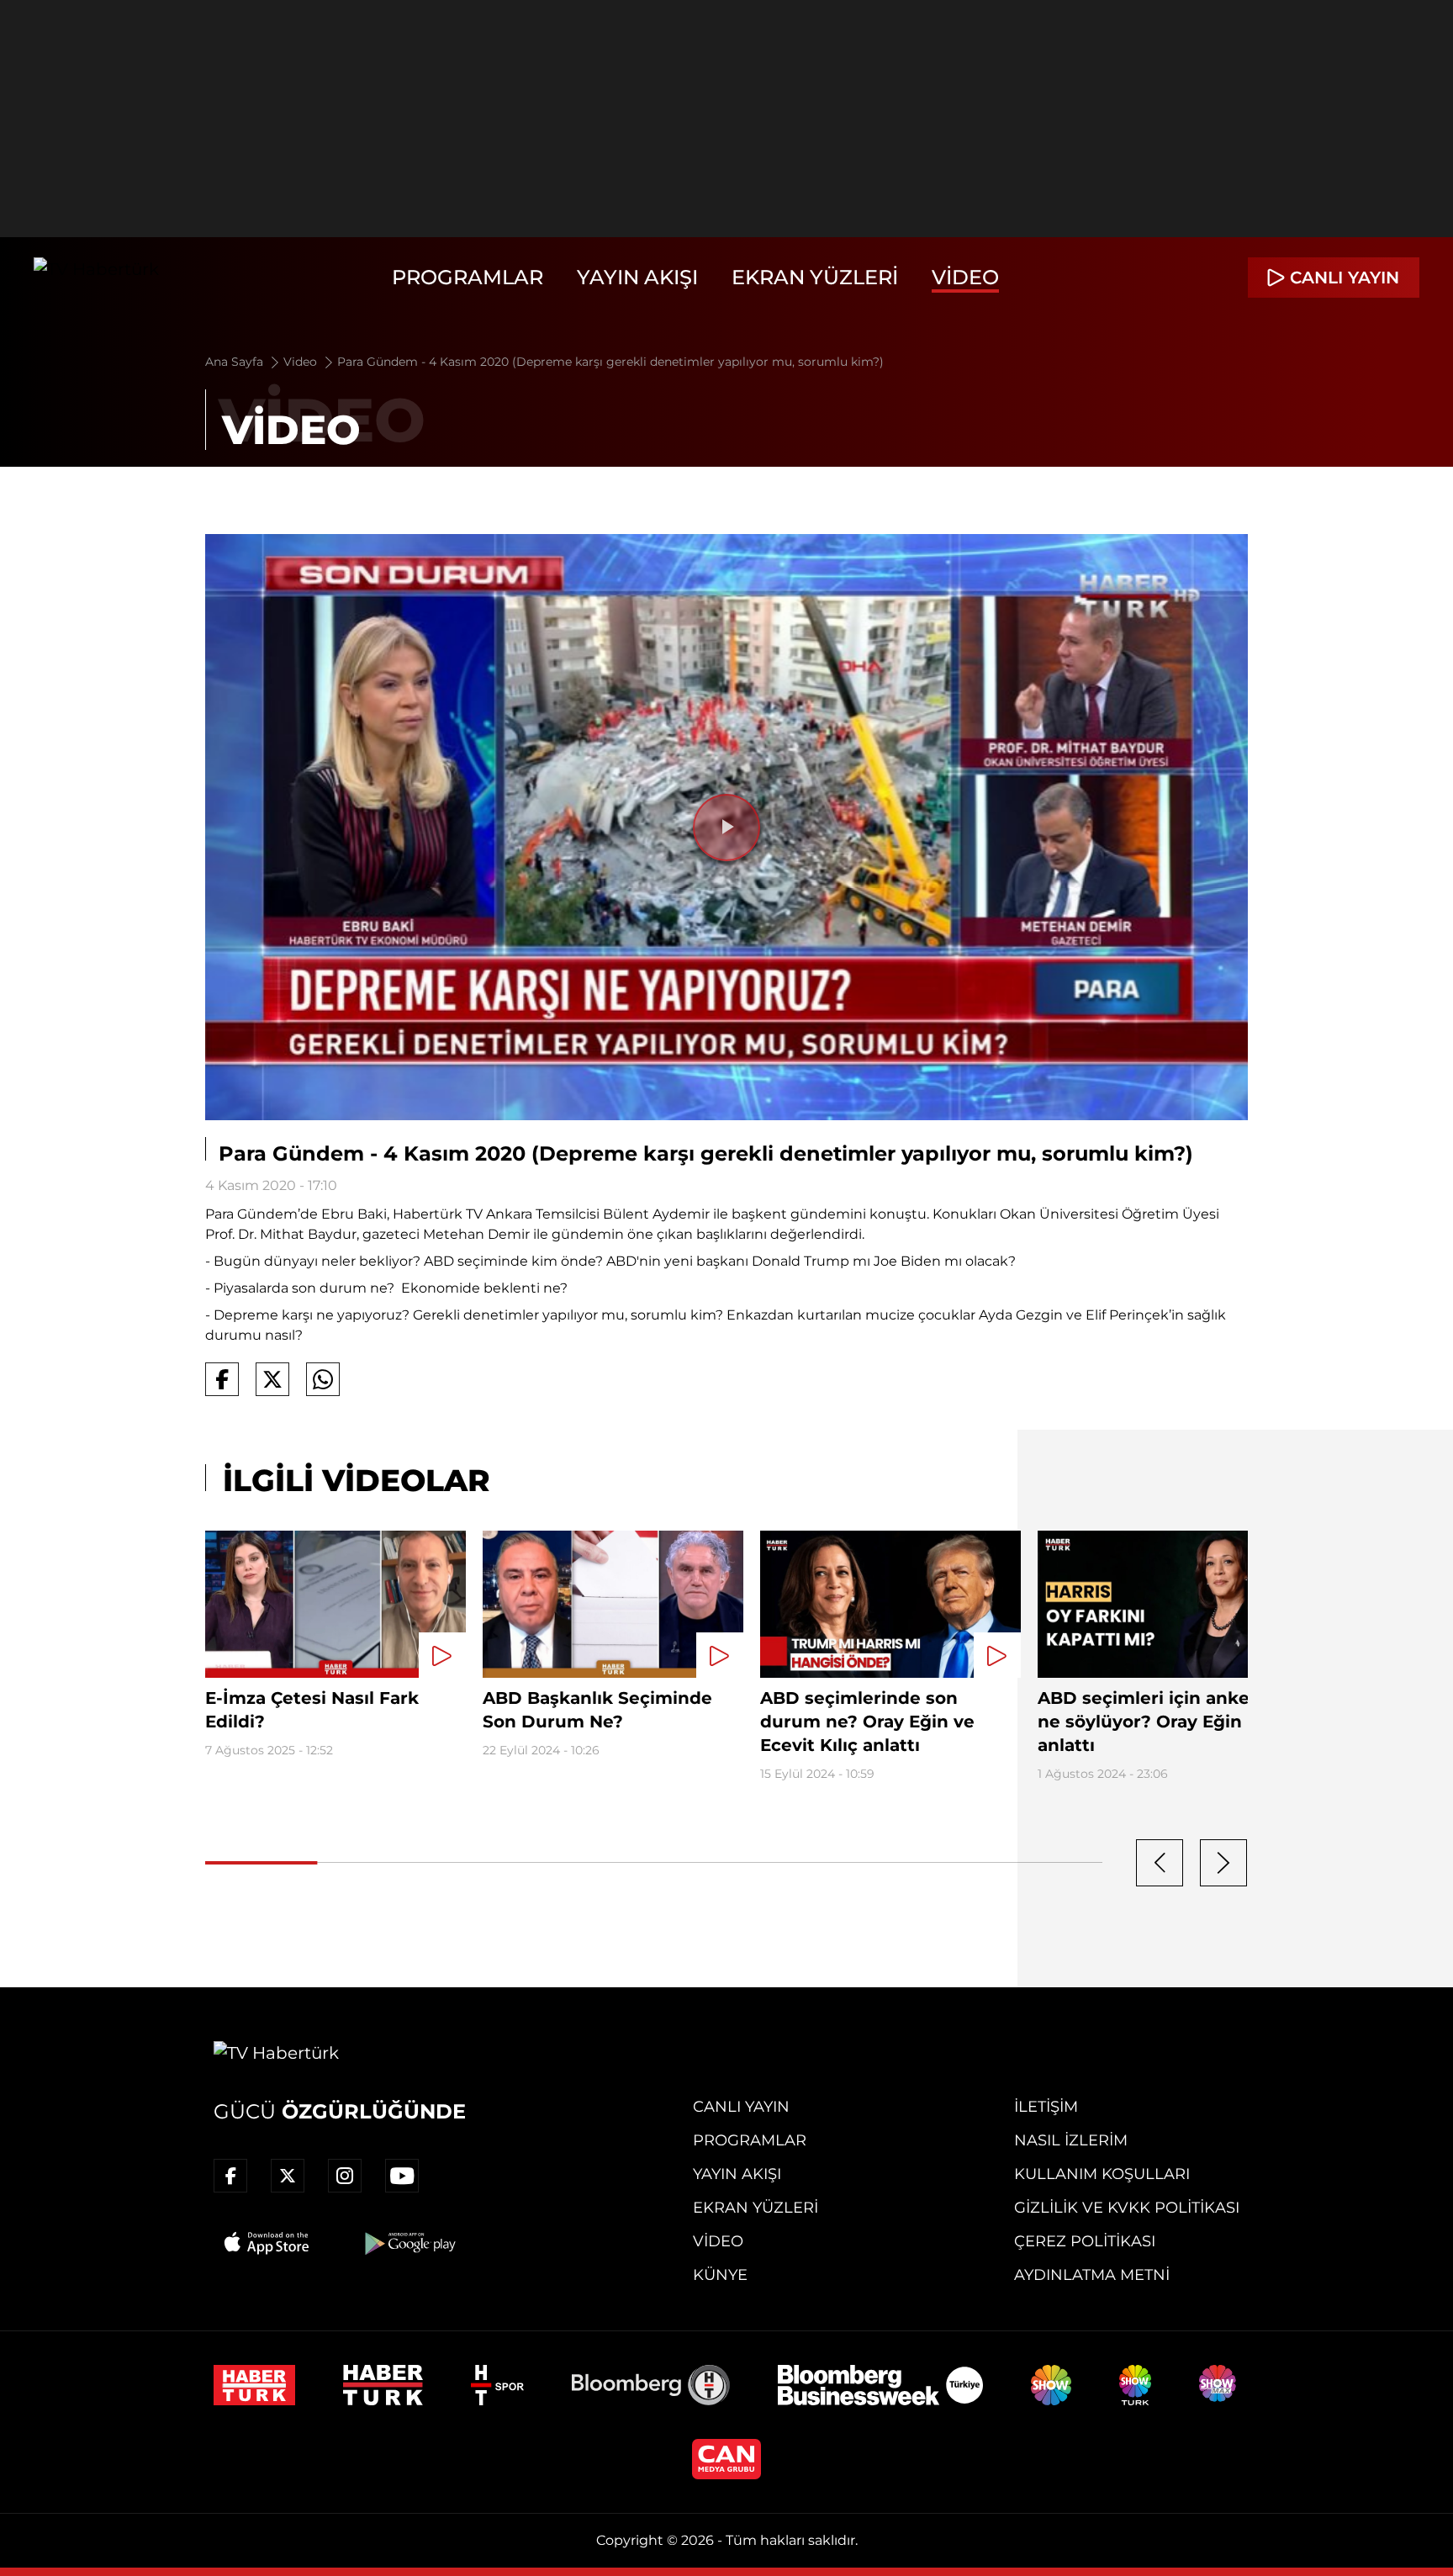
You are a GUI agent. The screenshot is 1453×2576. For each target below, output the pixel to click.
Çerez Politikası (1085, 2241)
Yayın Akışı (637, 277)
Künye (720, 2275)
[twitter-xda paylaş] (272, 1379)
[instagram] (345, 2176)
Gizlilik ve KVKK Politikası (1127, 2208)
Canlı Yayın (741, 2107)
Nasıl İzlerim (1071, 2140)
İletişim (1046, 2107)
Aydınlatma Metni (1092, 2275)
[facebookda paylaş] (222, 1379)
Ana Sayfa (236, 362)
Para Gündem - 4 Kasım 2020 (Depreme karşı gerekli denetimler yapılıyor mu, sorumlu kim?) (610, 362)
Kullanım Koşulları (1102, 2174)
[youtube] (402, 2176)
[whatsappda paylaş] (323, 1379)
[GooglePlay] (409, 2243)
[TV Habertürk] (96, 278)
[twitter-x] (288, 2176)
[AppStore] (267, 2243)
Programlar (468, 277)
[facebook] (230, 2176)
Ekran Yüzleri (815, 277)
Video (965, 277)
